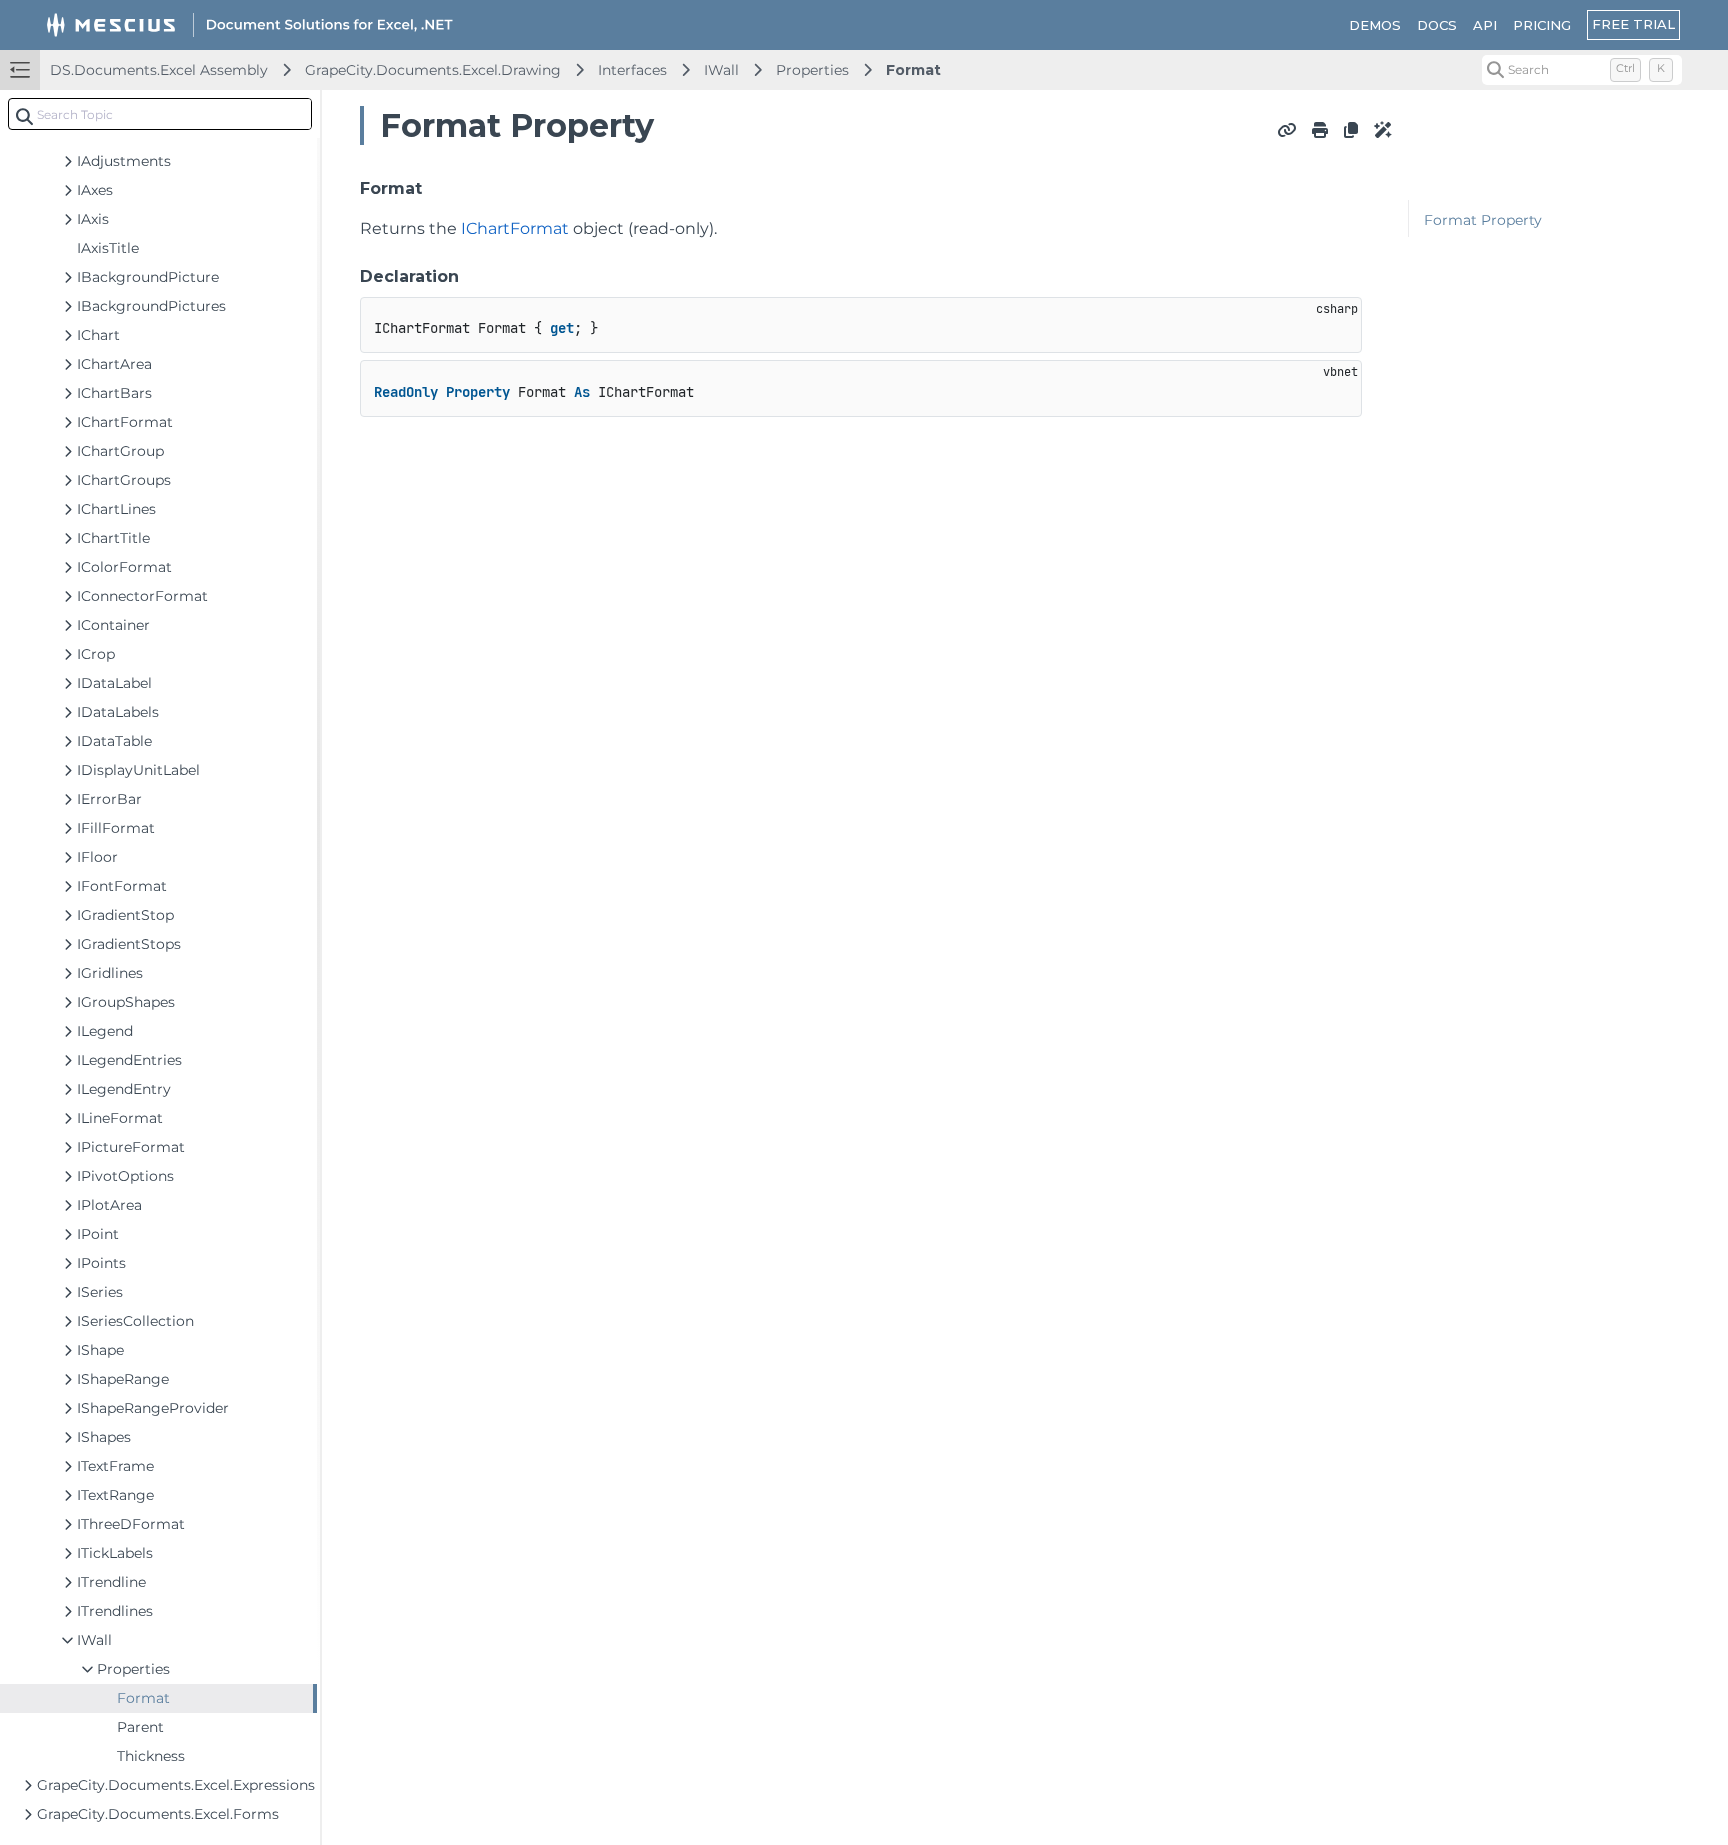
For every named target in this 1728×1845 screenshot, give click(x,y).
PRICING (1542, 25)
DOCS (1437, 25)
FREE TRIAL (1633, 24)
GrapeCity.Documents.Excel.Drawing (433, 70)
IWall (721, 70)
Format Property (1483, 220)
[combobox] (160, 114)
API (1485, 25)
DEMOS (1375, 25)
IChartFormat (515, 228)
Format (913, 70)
